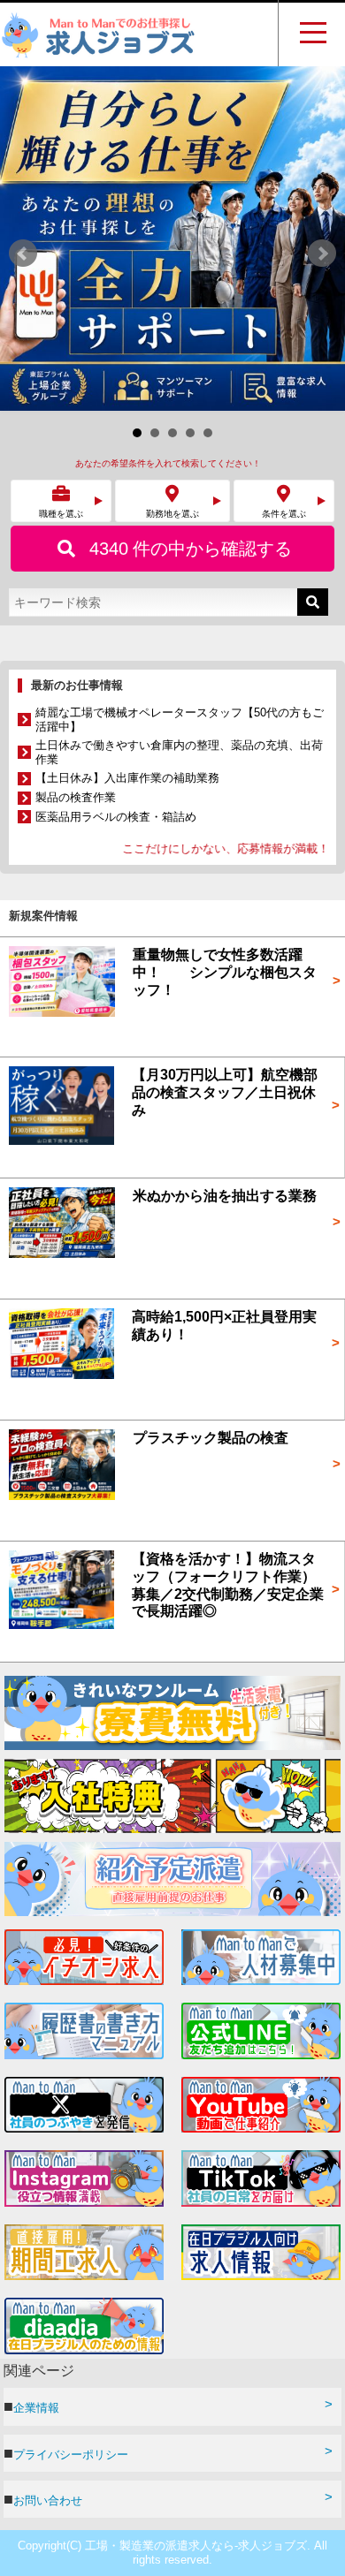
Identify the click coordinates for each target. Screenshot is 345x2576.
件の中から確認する (191, 204)
